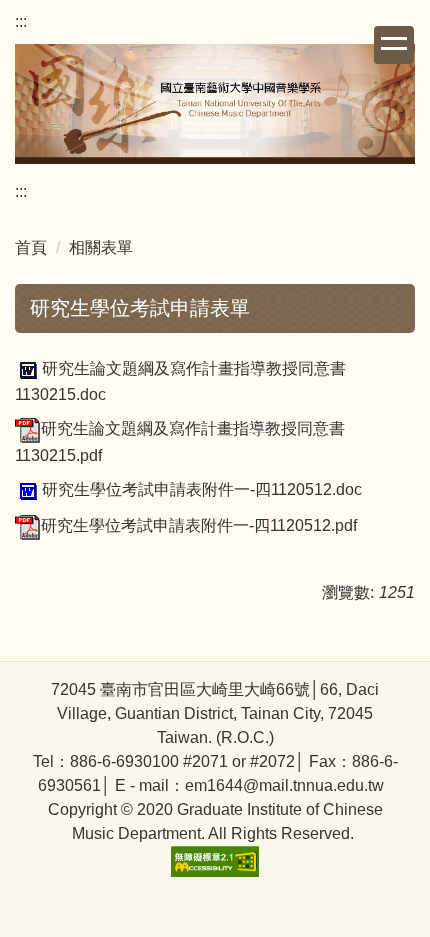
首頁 (31, 247)
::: (21, 21)
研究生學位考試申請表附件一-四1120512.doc (202, 489)
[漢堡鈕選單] (394, 45)
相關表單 (101, 247)
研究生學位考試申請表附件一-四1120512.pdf (199, 525)
